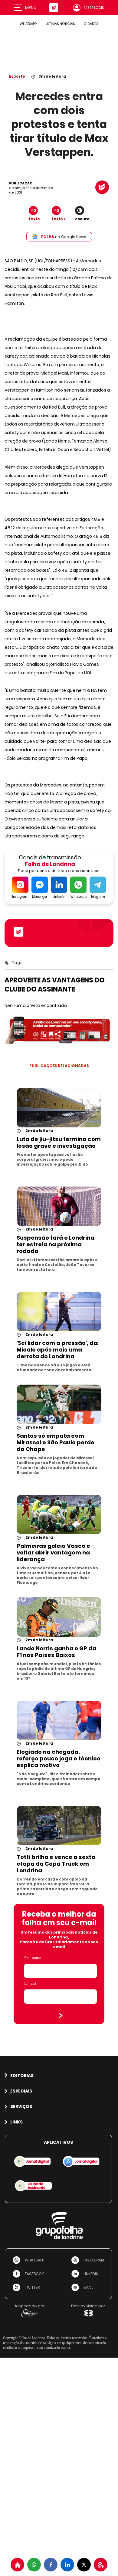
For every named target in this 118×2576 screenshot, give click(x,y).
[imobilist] (17, 2565)
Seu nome (33, 1958)
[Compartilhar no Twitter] (84, 2565)
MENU (31, 8)
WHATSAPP (28, 24)
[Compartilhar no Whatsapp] (34, 2565)
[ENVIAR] (61, 2015)
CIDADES (91, 24)
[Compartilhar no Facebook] (51, 2565)
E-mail (30, 1983)
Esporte (17, 76)
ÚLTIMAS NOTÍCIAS (60, 24)
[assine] (101, 2565)
